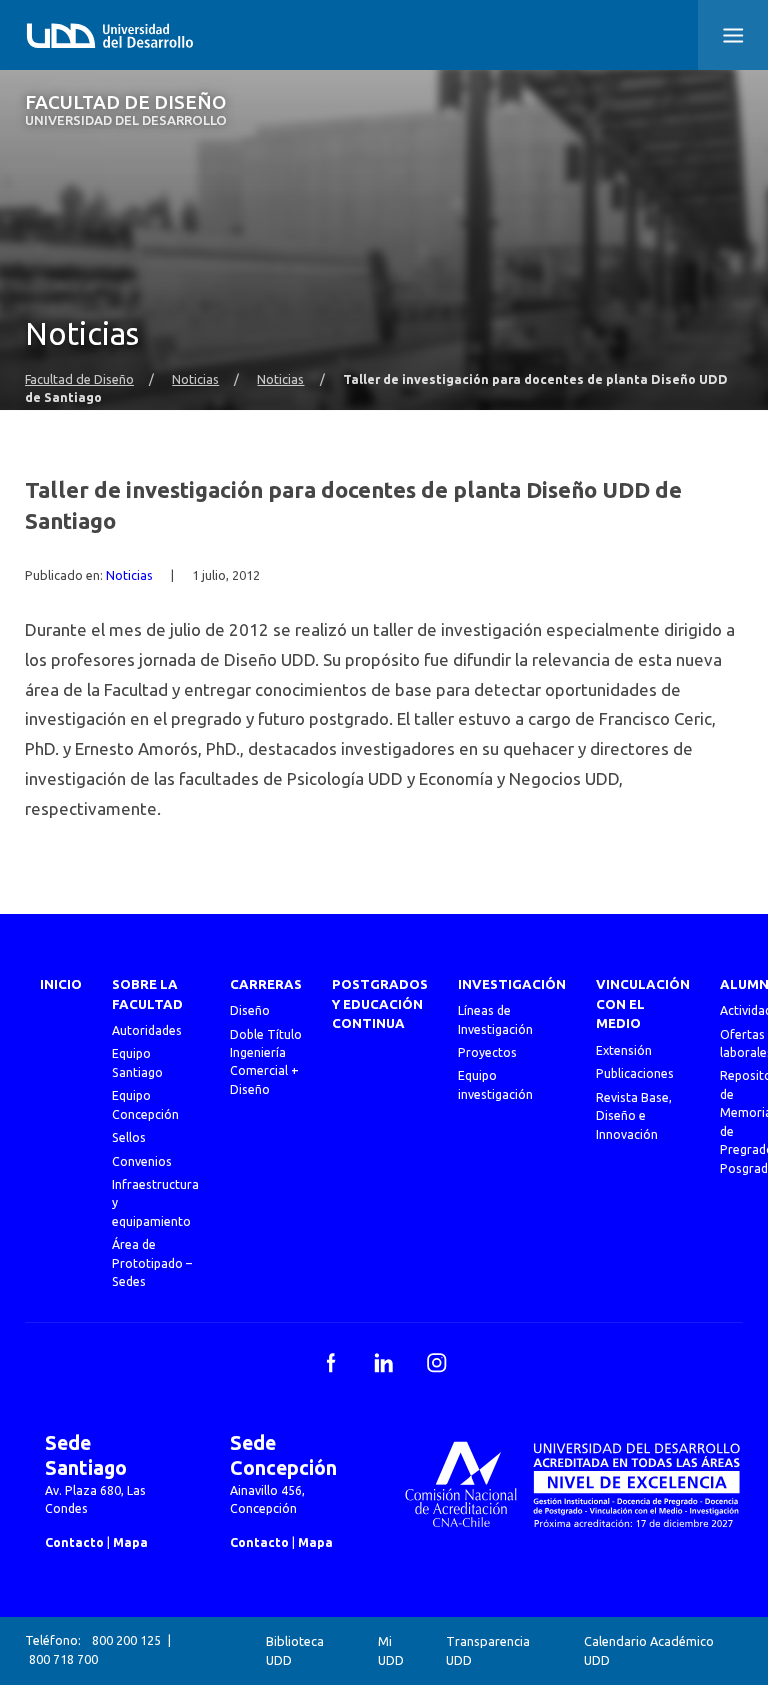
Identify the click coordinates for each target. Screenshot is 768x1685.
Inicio (61, 984)
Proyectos (487, 1052)
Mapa (130, 1542)
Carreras (266, 984)
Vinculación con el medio (643, 1004)
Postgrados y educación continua (380, 1004)
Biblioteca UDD (295, 1650)
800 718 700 (63, 1659)
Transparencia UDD (488, 1650)
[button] (733, 35)
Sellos (129, 1137)
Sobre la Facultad (147, 994)
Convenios (142, 1161)
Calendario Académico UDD (649, 1650)
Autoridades (147, 1030)
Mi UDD (391, 1650)
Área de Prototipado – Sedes (152, 1263)
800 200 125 (126, 1640)
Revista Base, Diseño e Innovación (634, 1116)
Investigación (512, 984)
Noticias (195, 379)
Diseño (250, 1010)
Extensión (624, 1050)
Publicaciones (635, 1073)
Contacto (74, 1542)
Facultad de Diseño (126, 110)
